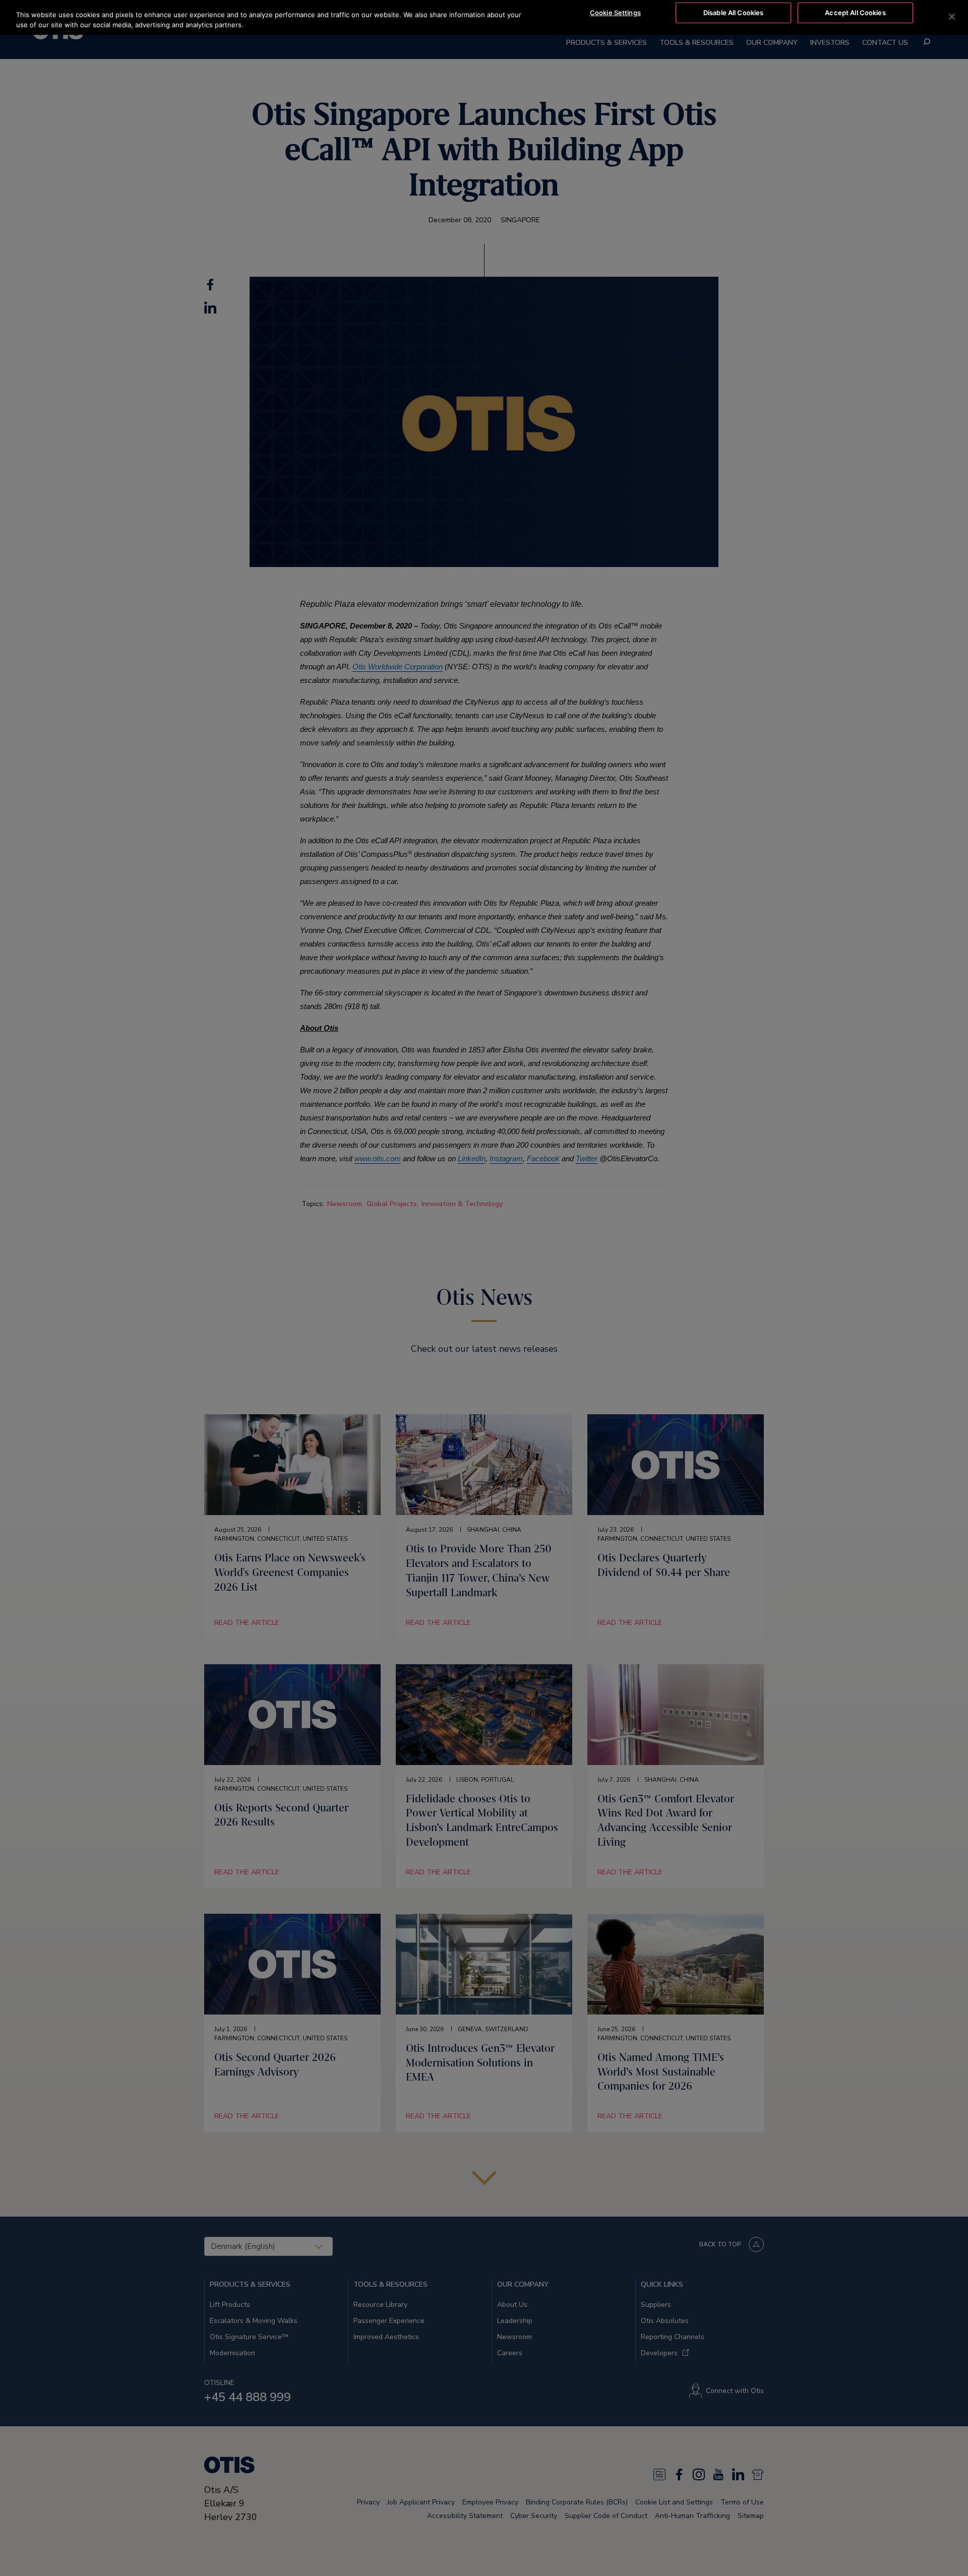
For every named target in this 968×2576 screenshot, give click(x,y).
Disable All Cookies (733, 13)
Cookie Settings (615, 13)
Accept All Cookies (855, 13)
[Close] (952, 17)
